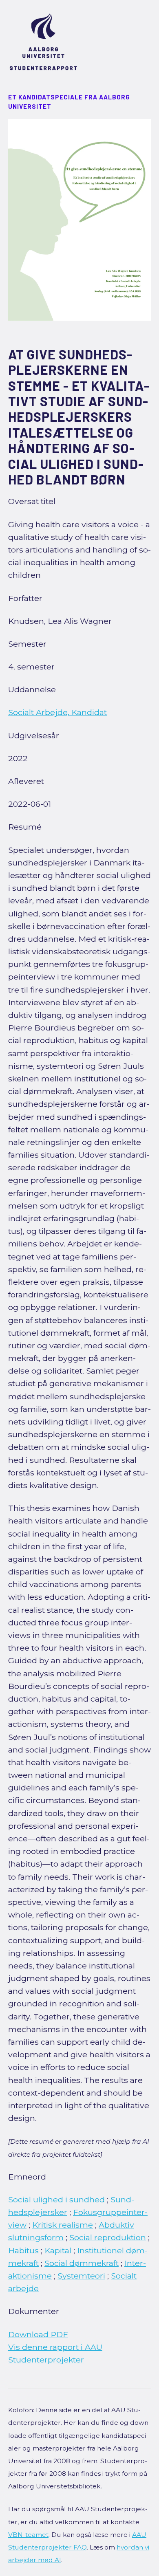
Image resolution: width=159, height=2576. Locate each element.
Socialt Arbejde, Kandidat (57, 712)
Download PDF (38, 2334)
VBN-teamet (28, 2535)
